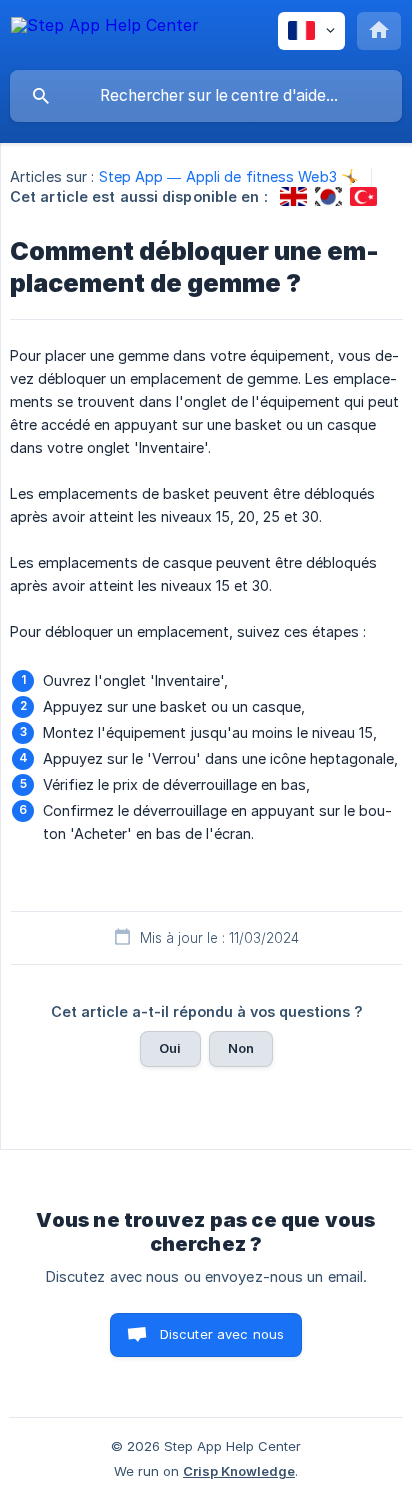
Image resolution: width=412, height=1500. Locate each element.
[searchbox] (206, 96)
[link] (293, 196)
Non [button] (241, 1048)
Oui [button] (170, 1048)
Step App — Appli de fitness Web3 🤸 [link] (229, 176)
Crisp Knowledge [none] (239, 1471)
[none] (105, 34)
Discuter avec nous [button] (222, 1334)
